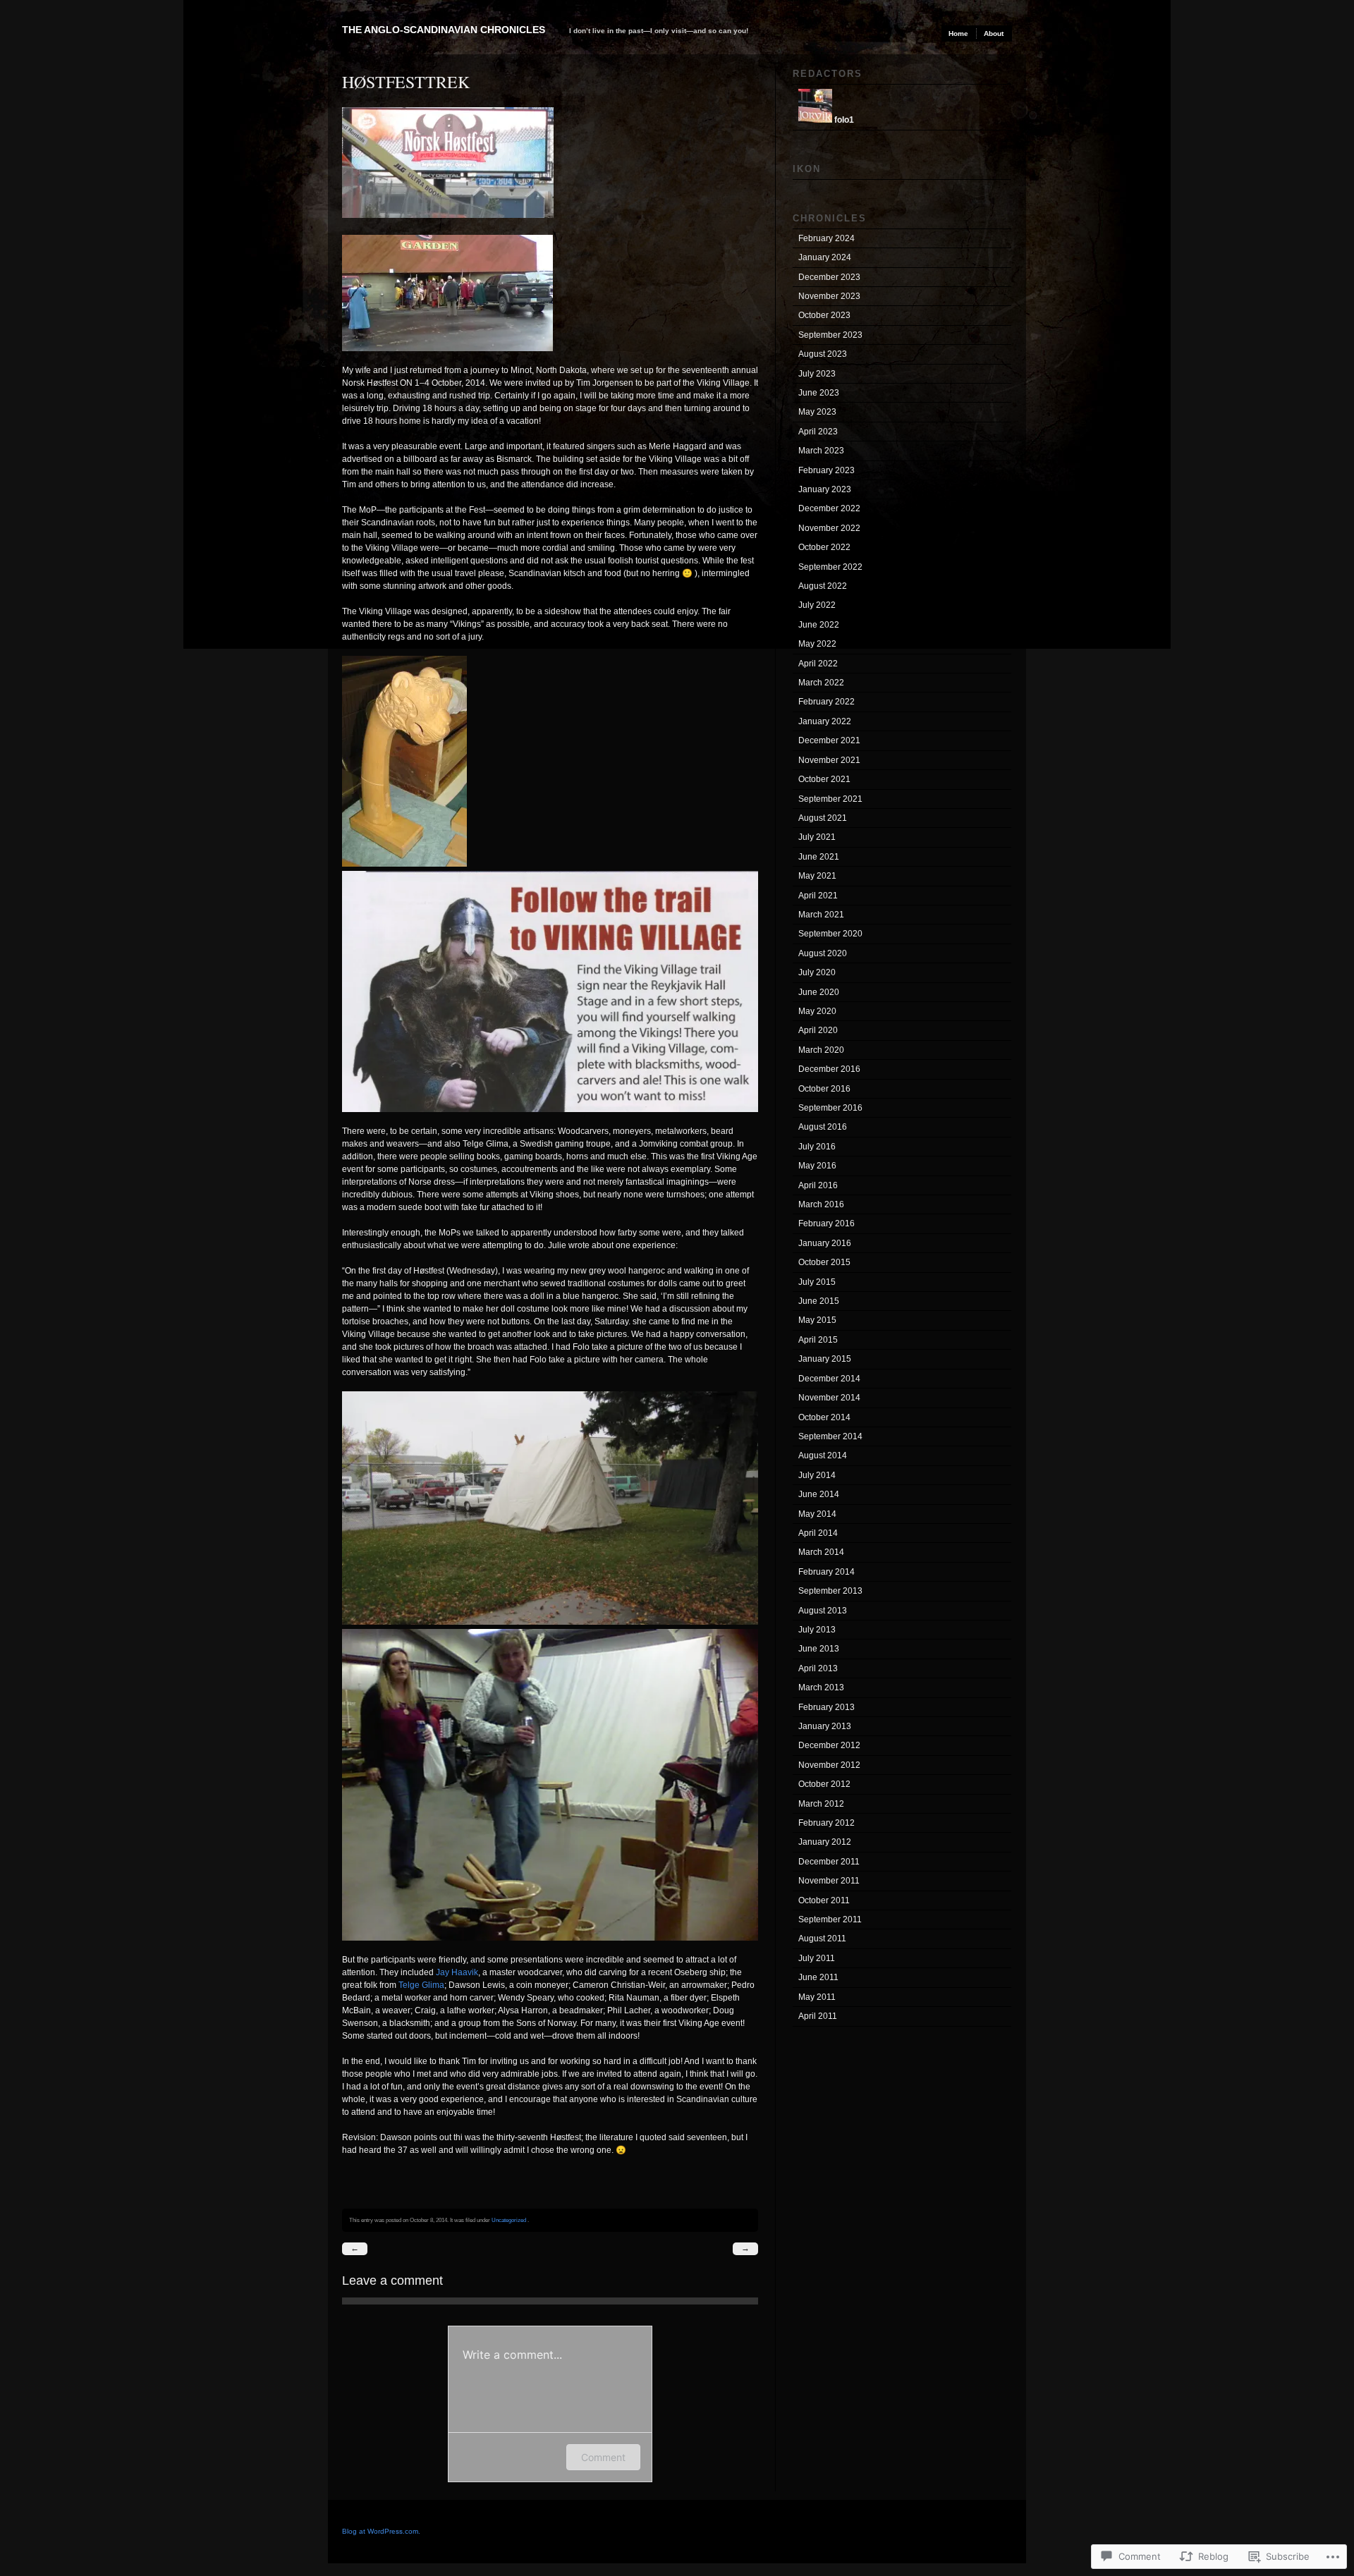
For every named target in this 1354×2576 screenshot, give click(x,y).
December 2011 (829, 1862)
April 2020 (818, 1030)
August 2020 (823, 953)
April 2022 (818, 664)
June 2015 (819, 1301)
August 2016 (823, 1127)
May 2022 (817, 644)
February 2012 (827, 1823)
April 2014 (818, 1533)
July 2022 (817, 605)
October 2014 (824, 1417)
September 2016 (830, 1108)
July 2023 (817, 374)
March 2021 (821, 915)
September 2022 (830, 567)
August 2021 (823, 818)
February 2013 (827, 1707)
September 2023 (830, 335)
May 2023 (817, 412)
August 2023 (823, 354)
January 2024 (825, 257)
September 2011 (830, 1919)
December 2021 (829, 740)
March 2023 (821, 451)
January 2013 (825, 1726)
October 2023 (824, 315)
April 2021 (818, 896)
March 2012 (821, 1804)
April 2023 (818, 432)
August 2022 (823, 586)
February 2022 (827, 702)
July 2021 (817, 837)
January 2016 (825, 1243)
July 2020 (817, 972)
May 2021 (817, 876)
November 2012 (829, 1765)
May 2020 (817, 1011)
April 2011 (818, 2016)
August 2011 (822, 1939)
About (994, 33)
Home (958, 33)
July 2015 (817, 1282)
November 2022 (829, 528)
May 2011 (817, 1997)
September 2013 (830, 1591)
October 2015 (824, 1262)
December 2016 (829, 1069)
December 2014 (829, 1379)
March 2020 (821, 1050)
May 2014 (817, 1514)
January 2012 (825, 1842)
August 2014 (823, 1455)
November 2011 (829, 1881)
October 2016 (824, 1089)
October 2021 (824, 779)
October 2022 (824, 547)
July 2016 (817, 1147)
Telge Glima (421, 1985)
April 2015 (818, 1340)
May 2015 (817, 1320)
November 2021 (829, 760)
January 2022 (825, 721)
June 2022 (819, 625)
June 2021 (819, 857)
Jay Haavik (457, 1972)
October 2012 (824, 1784)
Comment (603, 2457)
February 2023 (827, 470)
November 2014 (829, 1398)
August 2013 (823, 1611)
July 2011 (817, 1958)
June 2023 (819, 393)
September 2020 (830, 934)
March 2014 (821, 1552)
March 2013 (821, 1687)
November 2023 (829, 296)
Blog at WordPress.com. (381, 2531)
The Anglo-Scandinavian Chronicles (444, 30)
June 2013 (819, 1649)
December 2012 (829, 1745)
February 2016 (827, 1223)
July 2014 (817, 1475)
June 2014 (819, 1494)
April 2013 (818, 1668)
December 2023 (829, 277)
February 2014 (827, 1572)
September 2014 (830, 1436)
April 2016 (818, 1185)
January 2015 (825, 1359)
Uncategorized (509, 2220)
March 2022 (821, 683)
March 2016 (821, 1204)
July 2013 (817, 1630)
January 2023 (825, 489)
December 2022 (829, 508)
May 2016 (817, 1166)
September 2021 (830, 799)
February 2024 (827, 238)
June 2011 (818, 1977)
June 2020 (819, 992)
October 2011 (824, 1900)
